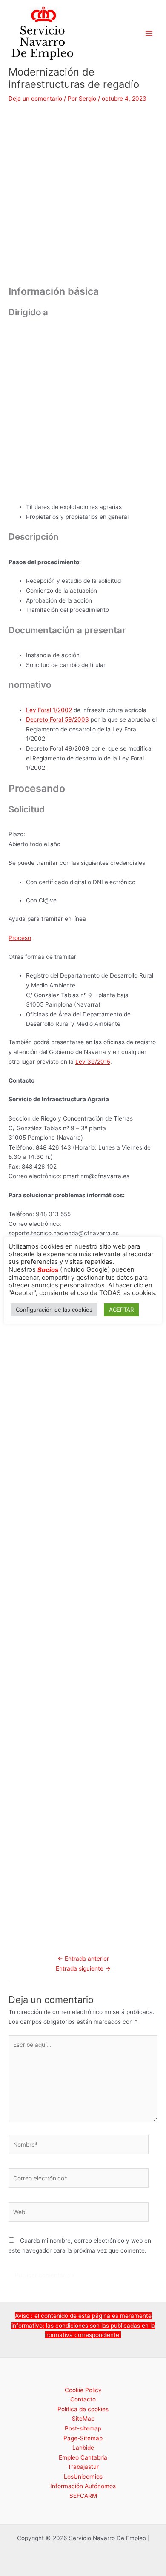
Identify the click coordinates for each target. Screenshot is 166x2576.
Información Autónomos (83, 2486)
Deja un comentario (35, 99)
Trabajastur (83, 2467)
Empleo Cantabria (83, 2457)
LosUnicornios (83, 2477)
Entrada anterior (83, 1959)
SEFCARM (83, 2496)
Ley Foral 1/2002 (49, 710)
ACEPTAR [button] (121, 1310)
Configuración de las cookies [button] (54, 1310)
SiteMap (83, 2419)
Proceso (20, 938)
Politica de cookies (83, 2409)
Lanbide (83, 2448)
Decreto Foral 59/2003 (57, 719)
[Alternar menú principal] (149, 33)
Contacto (83, 2399)
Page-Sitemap (83, 2438)
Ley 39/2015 (93, 1062)
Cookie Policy (83, 2390)
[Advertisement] (83, 198)
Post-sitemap (83, 2428)
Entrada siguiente (83, 1968)
